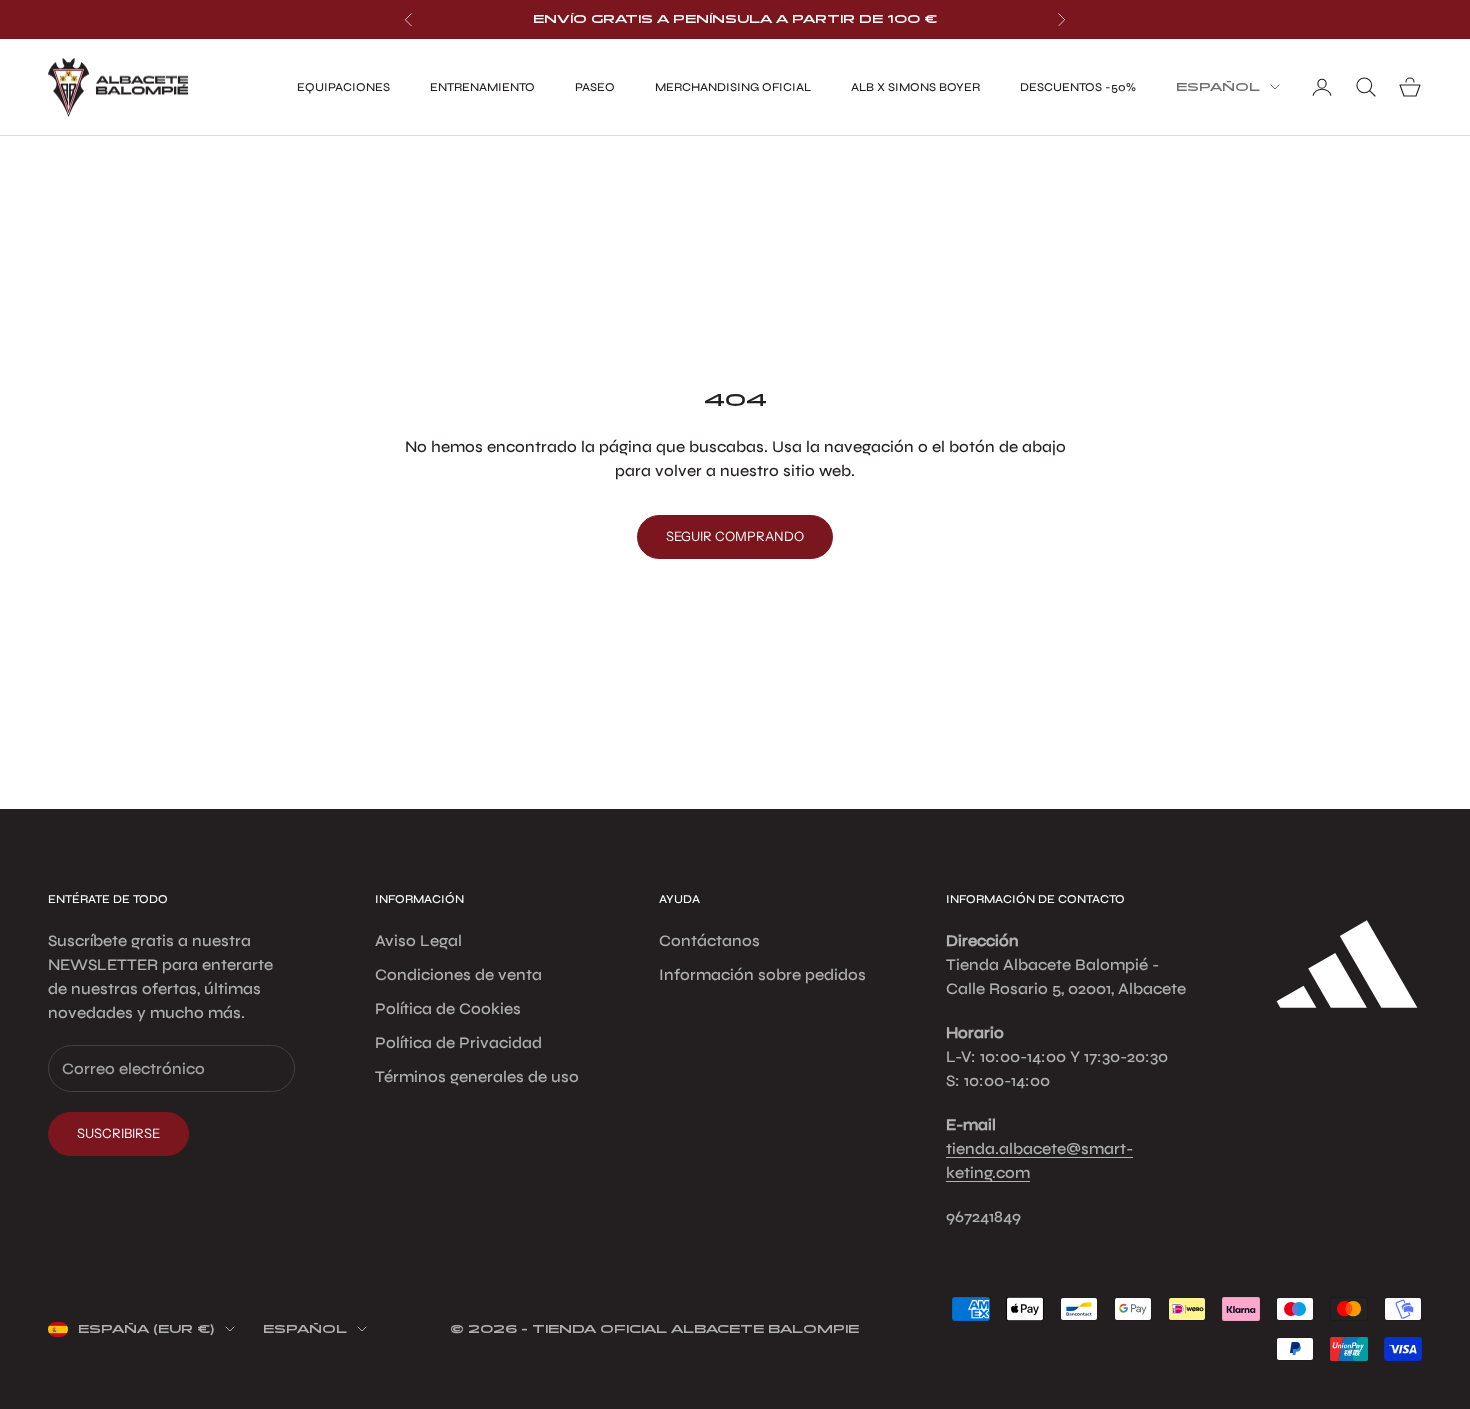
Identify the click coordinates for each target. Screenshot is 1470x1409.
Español (1218, 87)
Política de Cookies (448, 1008)
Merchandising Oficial (733, 87)
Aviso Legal (418, 940)
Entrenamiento (482, 87)
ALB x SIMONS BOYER (915, 87)
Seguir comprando (735, 536)
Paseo (595, 87)
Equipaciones (343, 87)
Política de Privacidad (458, 1042)
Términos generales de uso (477, 1076)
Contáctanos (709, 940)
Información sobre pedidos (762, 974)
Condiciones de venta (458, 974)
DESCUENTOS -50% (1078, 87)
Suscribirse (118, 1133)
